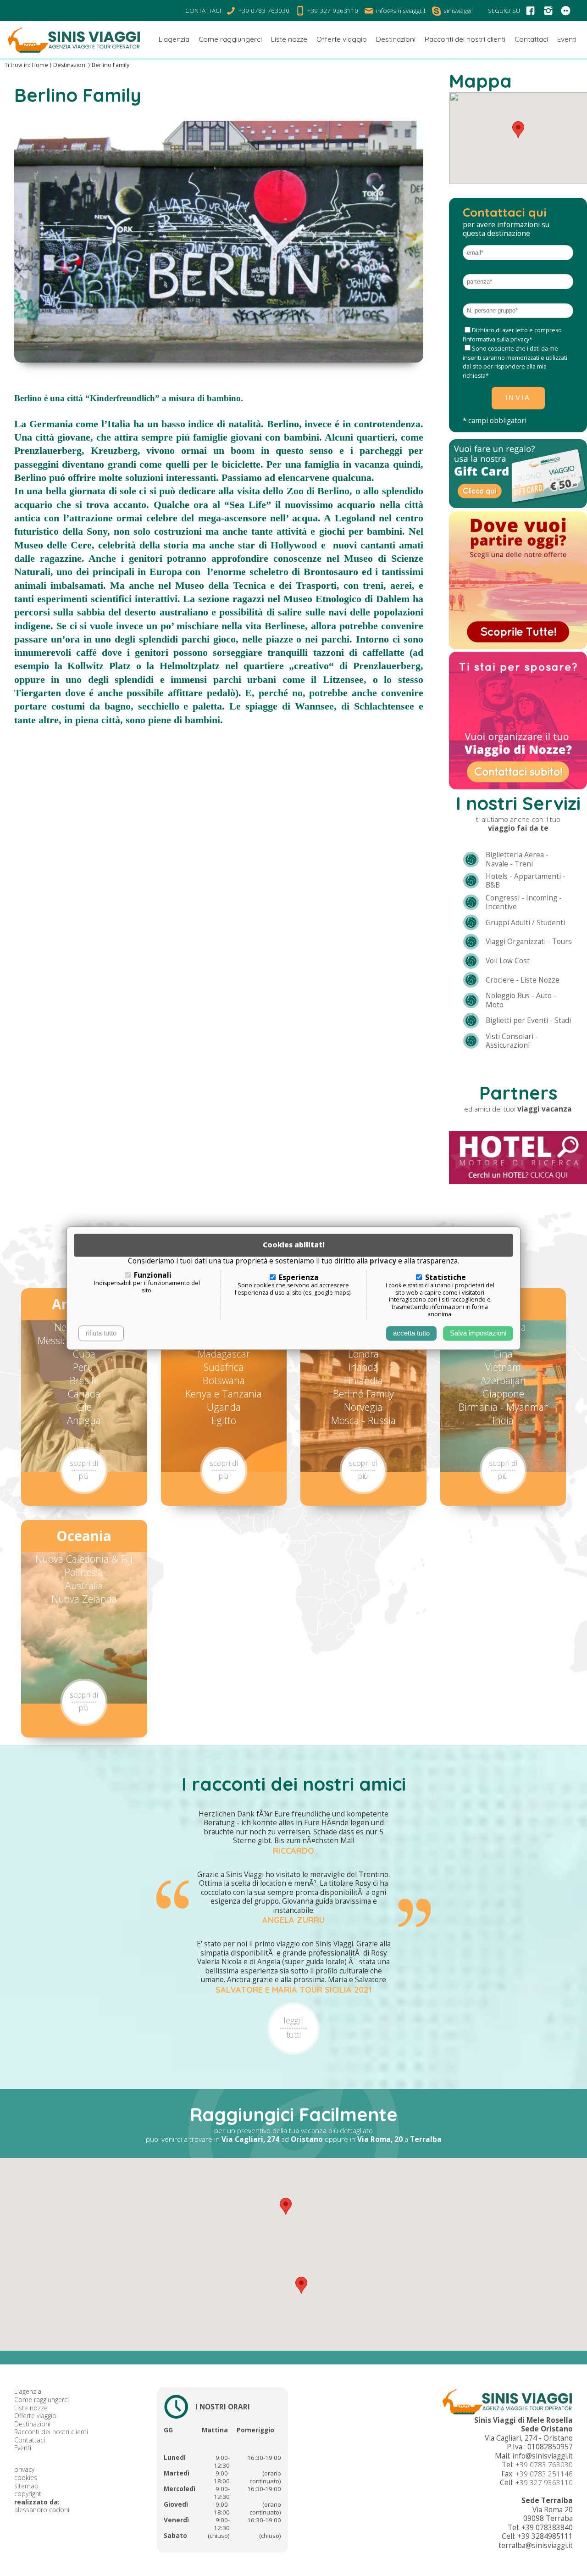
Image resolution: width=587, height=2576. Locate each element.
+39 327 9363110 (544, 2483)
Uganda (224, 1407)
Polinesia (84, 1572)
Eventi (23, 2448)
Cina (503, 1354)
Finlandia (363, 1380)
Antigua (84, 1420)
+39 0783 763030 (544, 2465)
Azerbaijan (503, 1380)
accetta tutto (411, 1333)
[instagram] (548, 11)
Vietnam (503, 1367)
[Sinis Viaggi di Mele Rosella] (74, 39)
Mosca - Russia (363, 1420)
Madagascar (224, 1354)
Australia (84, 1585)
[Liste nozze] (518, 787)
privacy (24, 2469)
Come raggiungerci (42, 2400)
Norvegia (363, 1407)
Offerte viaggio (35, 2416)
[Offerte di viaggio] (518, 647)
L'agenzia (28, 2391)
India (503, 1420)
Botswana (224, 1380)
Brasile (84, 1380)
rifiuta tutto (101, 1333)
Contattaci (30, 2440)
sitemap (26, 2486)
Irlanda (363, 1367)
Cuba (84, 1354)
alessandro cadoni (42, 2510)
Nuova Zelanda (84, 1599)
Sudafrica (224, 1367)
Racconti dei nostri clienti (51, 2432)
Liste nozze (31, 2408)
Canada (84, 1394)
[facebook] (530, 11)
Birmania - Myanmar (503, 1407)
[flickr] (566, 11)
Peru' (84, 1367)
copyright (28, 2494)
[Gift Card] (518, 506)
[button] (286, 2206)
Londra (363, 1354)
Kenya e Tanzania (224, 1394)
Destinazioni (32, 2424)
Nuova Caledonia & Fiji (84, 1559)
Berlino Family (363, 1394)
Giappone (503, 1394)
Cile (84, 1407)
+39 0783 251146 (544, 2474)
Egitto (224, 1420)
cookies (26, 2478)
